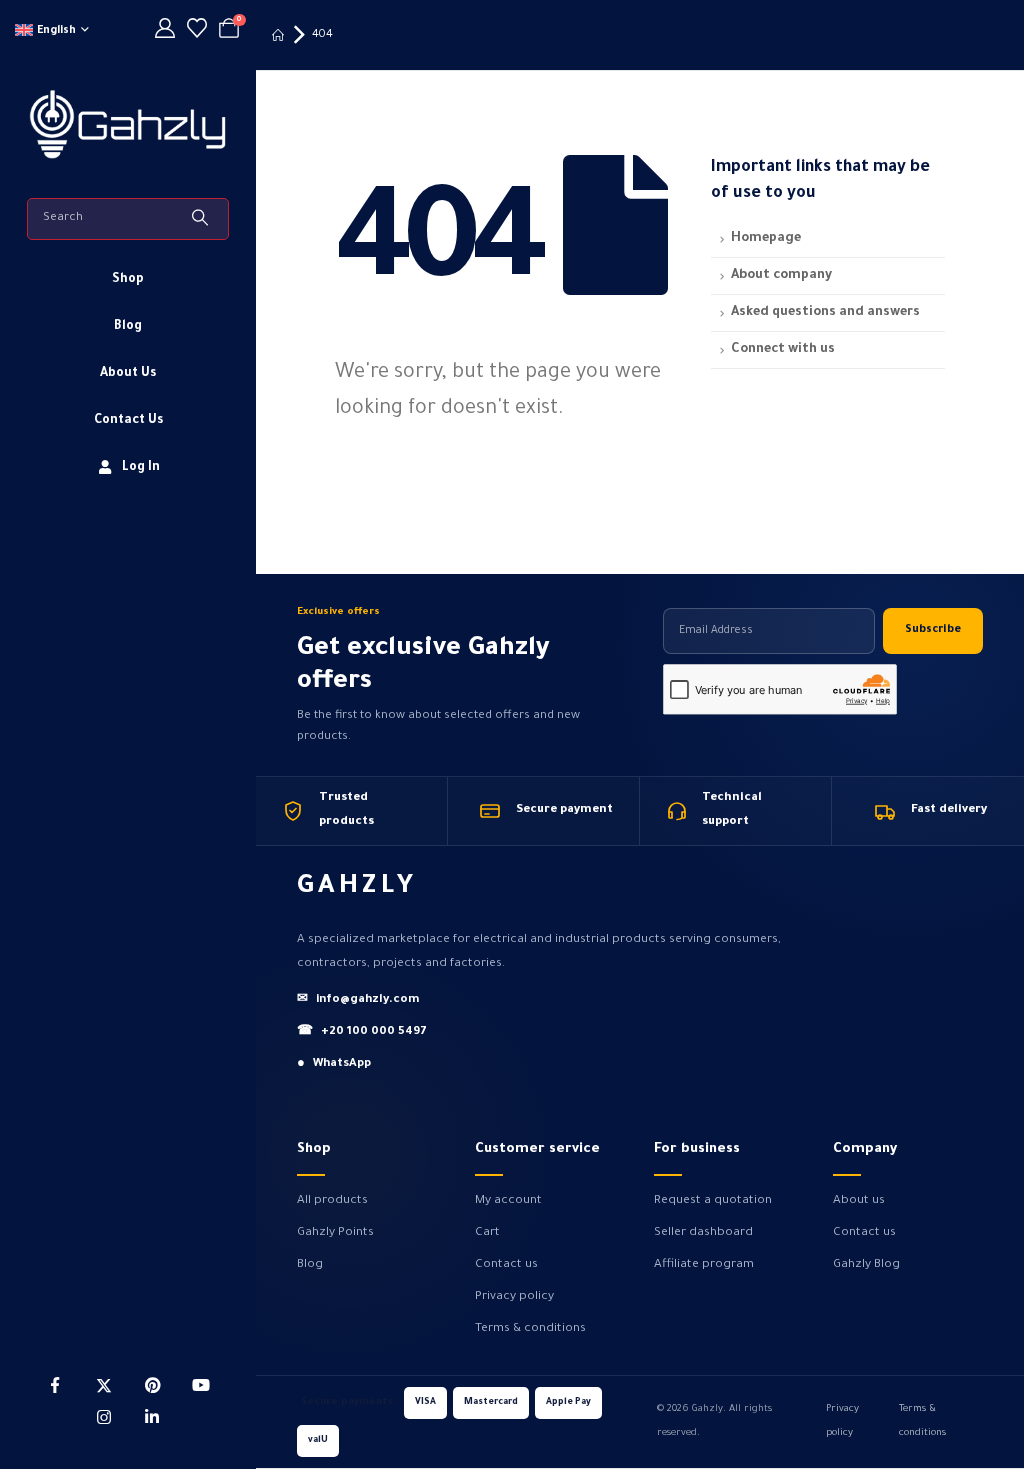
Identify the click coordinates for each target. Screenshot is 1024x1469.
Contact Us (128, 421)
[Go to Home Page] (278, 35)
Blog (128, 327)
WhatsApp (334, 1064)
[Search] (202, 219)
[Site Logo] (128, 122)
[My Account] (165, 31)
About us (859, 1201)
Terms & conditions (530, 1329)
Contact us (506, 1265)
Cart (487, 1233)
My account (508, 1201)
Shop (128, 280)
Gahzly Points (335, 1233)
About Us (128, 374)
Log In (141, 468)
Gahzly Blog (866, 1265)
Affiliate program (704, 1265)
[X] (104, 1385)
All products (332, 1201)
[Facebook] (55, 1385)
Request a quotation (713, 1201)
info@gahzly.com (358, 1000)
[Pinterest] (152, 1385)
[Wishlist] (197, 31)
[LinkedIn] (152, 1417)
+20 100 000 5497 (362, 1032)
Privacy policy (514, 1297)
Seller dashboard (703, 1233)
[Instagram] (104, 1417)
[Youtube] (201, 1385)
